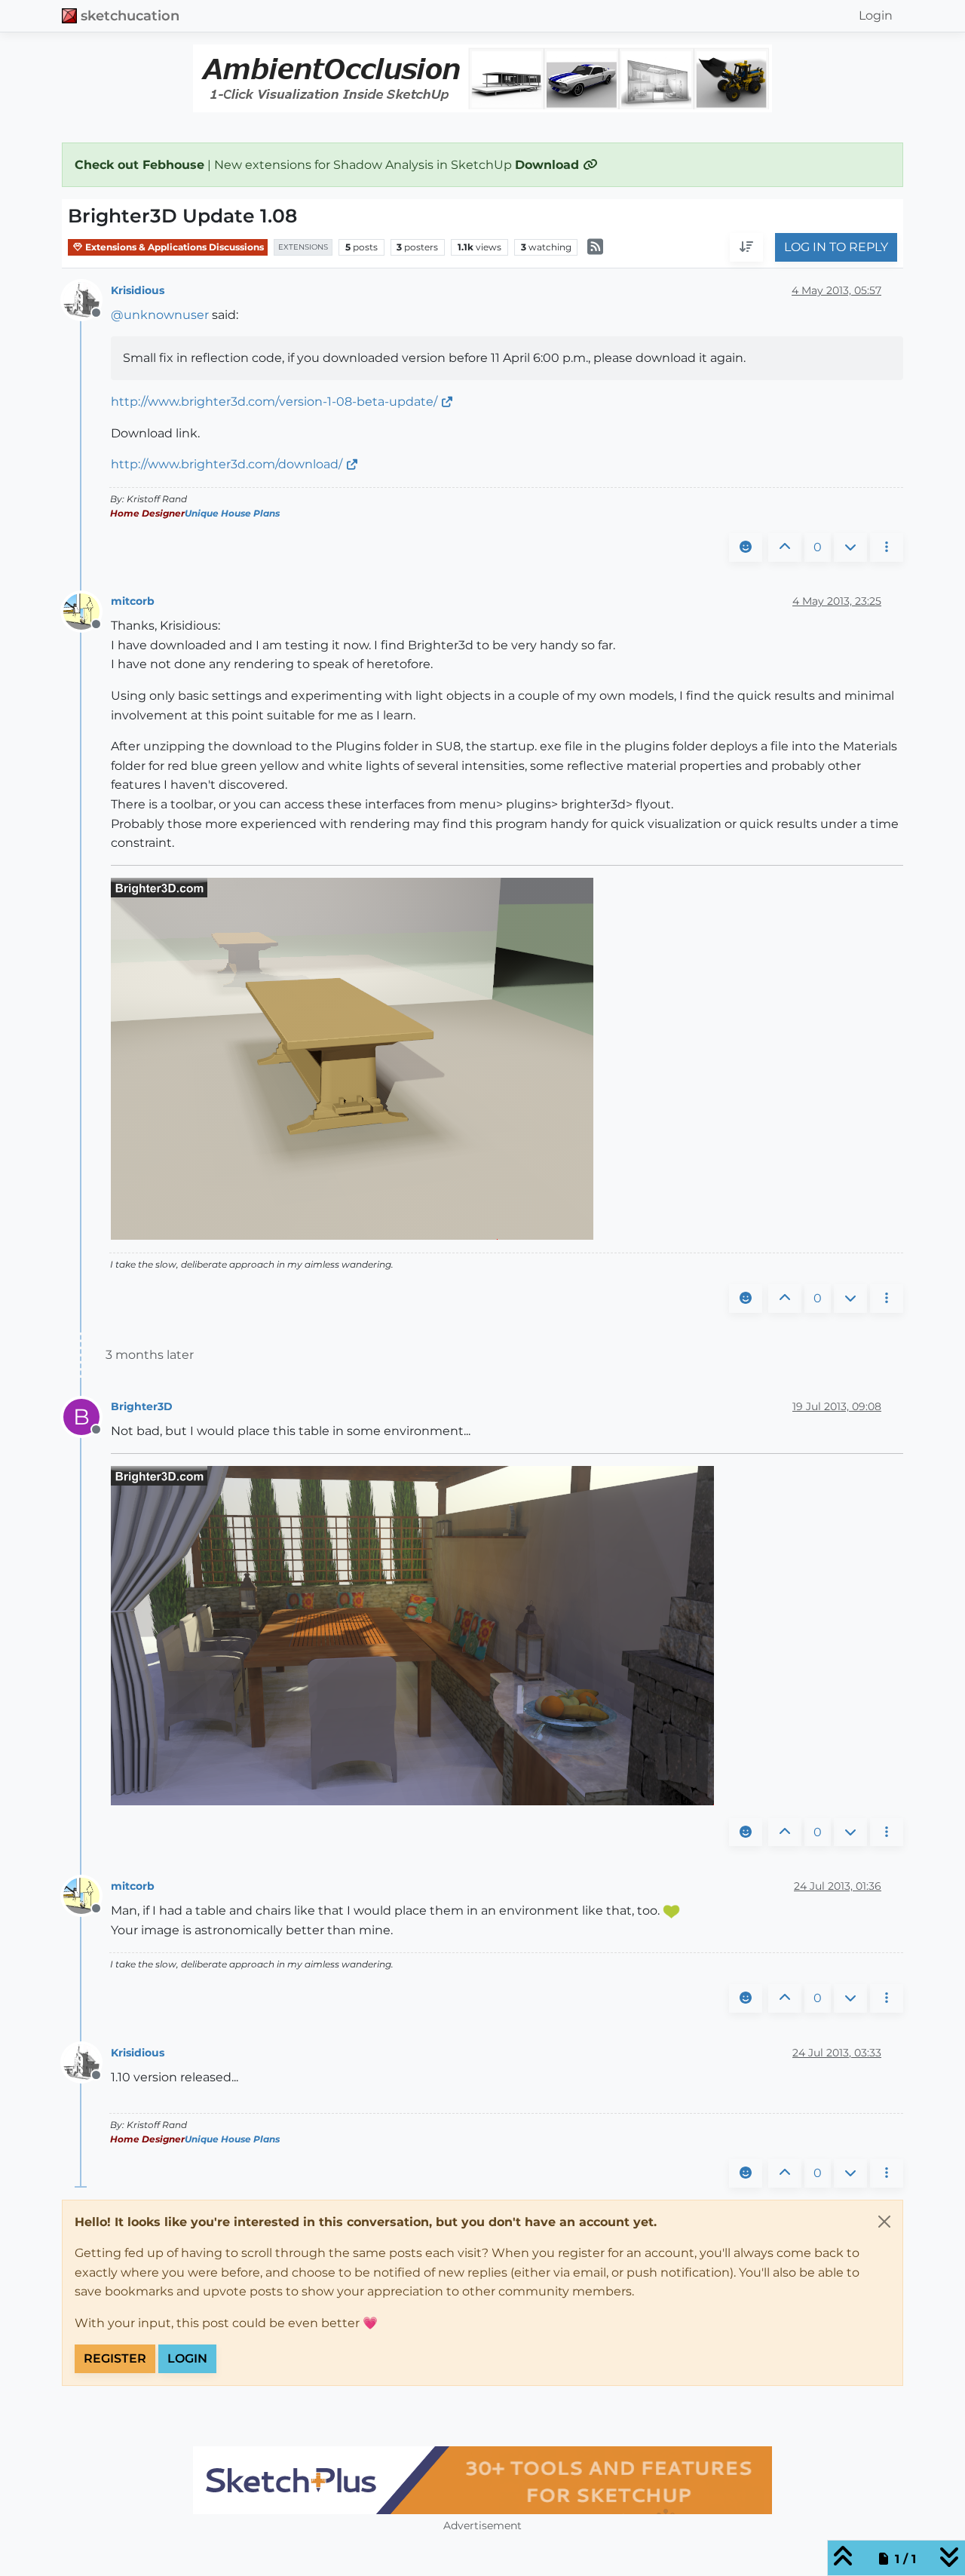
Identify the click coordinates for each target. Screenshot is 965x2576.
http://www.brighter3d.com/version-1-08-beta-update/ (274, 402)
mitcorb (133, 601)
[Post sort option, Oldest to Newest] (746, 248)
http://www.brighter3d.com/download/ (227, 464)
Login (187, 2358)
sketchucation (130, 15)
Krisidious (138, 290)
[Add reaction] (746, 547)
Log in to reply (836, 248)
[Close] (884, 2222)
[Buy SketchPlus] (482, 2480)
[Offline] (87, 299)
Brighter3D (142, 1406)
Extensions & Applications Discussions (173, 247)
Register (115, 2358)
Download (549, 165)
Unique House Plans (232, 513)
